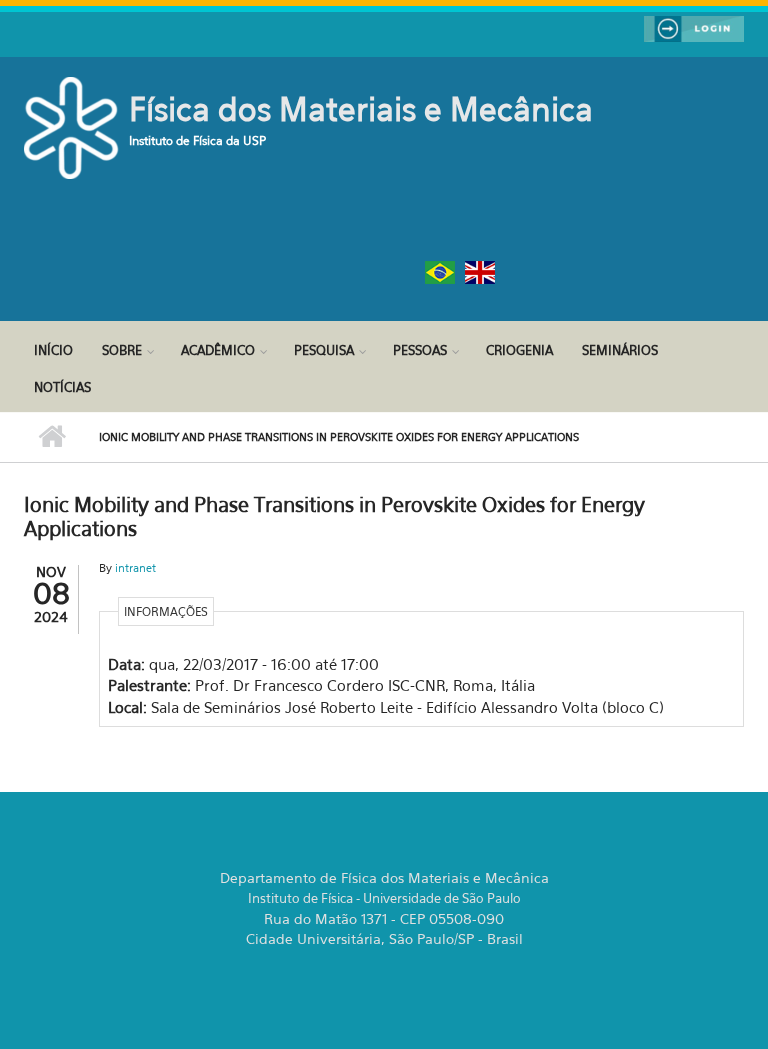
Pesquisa (324, 350)
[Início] (74, 126)
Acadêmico (218, 350)
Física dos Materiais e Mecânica (361, 109)
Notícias (62, 387)
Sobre (122, 350)
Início (53, 350)
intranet (135, 568)
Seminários (620, 350)
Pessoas (420, 350)
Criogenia (519, 350)
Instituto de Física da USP (197, 140)
